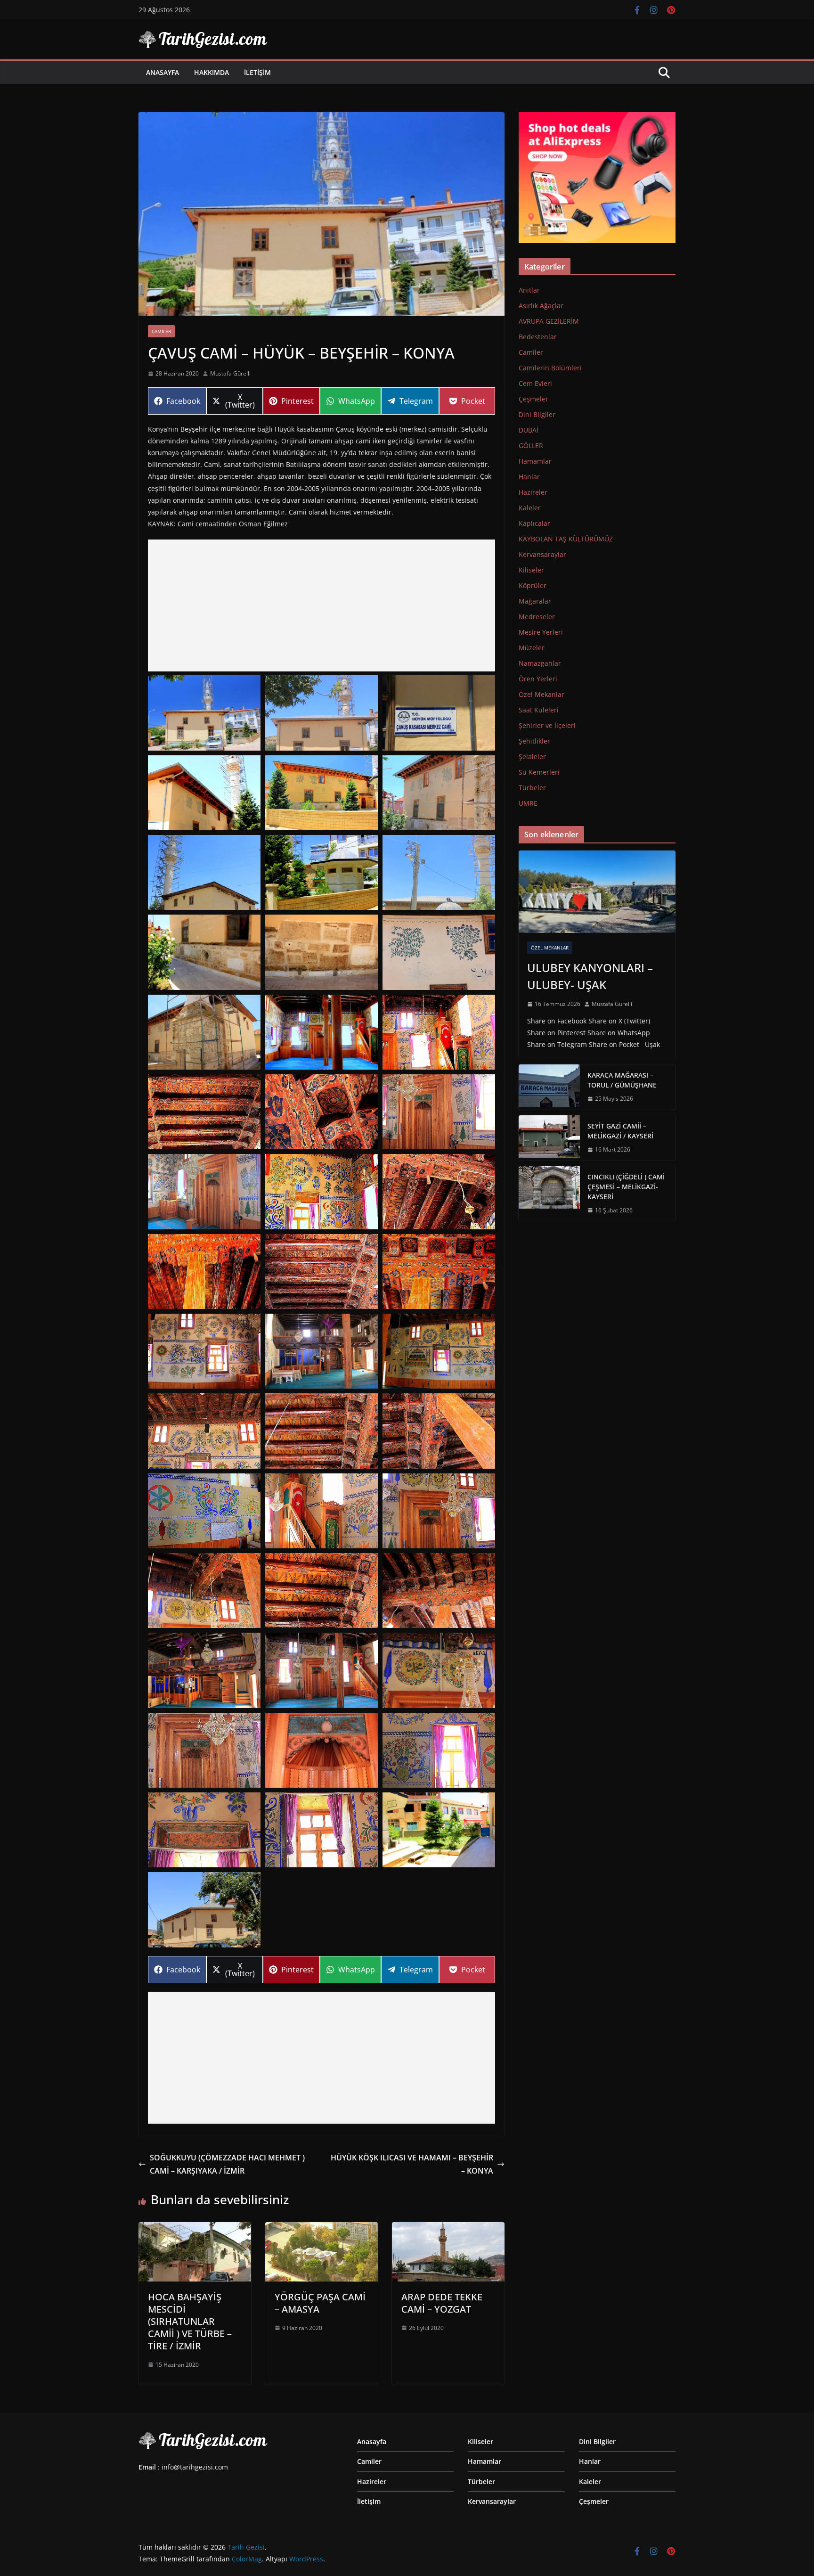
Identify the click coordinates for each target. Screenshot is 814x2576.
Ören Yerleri (538, 679)
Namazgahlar (540, 663)
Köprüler (533, 585)
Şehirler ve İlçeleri (547, 725)
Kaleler (530, 508)
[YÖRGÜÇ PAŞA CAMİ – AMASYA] (322, 2229)
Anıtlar (529, 290)
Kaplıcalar (534, 523)
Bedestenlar (538, 337)
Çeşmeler (533, 399)
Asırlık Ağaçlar (541, 306)
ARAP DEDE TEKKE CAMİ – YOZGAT (442, 2303)
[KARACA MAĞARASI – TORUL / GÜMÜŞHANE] (549, 1087)
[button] (204, 713)
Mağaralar (535, 601)
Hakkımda (212, 72)
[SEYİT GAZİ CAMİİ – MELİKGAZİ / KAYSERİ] (549, 1138)
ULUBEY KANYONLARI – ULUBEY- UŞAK (590, 976)
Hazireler (533, 492)
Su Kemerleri (539, 772)
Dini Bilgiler (537, 414)
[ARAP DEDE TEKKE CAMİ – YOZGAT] (448, 2229)
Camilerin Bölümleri (550, 368)
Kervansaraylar (542, 554)
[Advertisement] (322, 605)
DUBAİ (529, 430)
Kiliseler (531, 570)
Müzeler (532, 648)
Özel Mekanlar (541, 694)
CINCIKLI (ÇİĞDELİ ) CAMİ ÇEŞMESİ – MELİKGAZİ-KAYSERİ (626, 1187)
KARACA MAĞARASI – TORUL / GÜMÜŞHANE (622, 1080)
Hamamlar (535, 461)
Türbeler (532, 788)
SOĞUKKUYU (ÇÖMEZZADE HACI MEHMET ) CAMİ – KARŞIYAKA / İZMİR (227, 2164)
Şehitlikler (534, 741)
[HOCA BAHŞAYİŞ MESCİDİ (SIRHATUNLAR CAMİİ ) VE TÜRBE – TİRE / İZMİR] (195, 2229)
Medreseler (537, 617)
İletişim (257, 72)
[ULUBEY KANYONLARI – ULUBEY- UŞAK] (597, 892)
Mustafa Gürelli (230, 373)
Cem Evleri (535, 383)
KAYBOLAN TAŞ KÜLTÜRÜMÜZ (566, 539)
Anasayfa (163, 72)
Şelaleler (532, 756)
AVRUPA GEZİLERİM (549, 321)
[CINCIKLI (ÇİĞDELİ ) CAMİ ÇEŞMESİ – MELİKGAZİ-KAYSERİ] (549, 1194)
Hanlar (529, 477)
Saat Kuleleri (539, 710)
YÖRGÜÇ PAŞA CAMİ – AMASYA (320, 2303)
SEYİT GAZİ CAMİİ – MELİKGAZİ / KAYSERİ (620, 1131)
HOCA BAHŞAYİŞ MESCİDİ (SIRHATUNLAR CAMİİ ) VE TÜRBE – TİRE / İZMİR (190, 2321)
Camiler (161, 331)
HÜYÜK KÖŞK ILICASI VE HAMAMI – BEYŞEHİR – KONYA (412, 2164)
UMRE (528, 803)
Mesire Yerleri (541, 632)
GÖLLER (531, 446)
